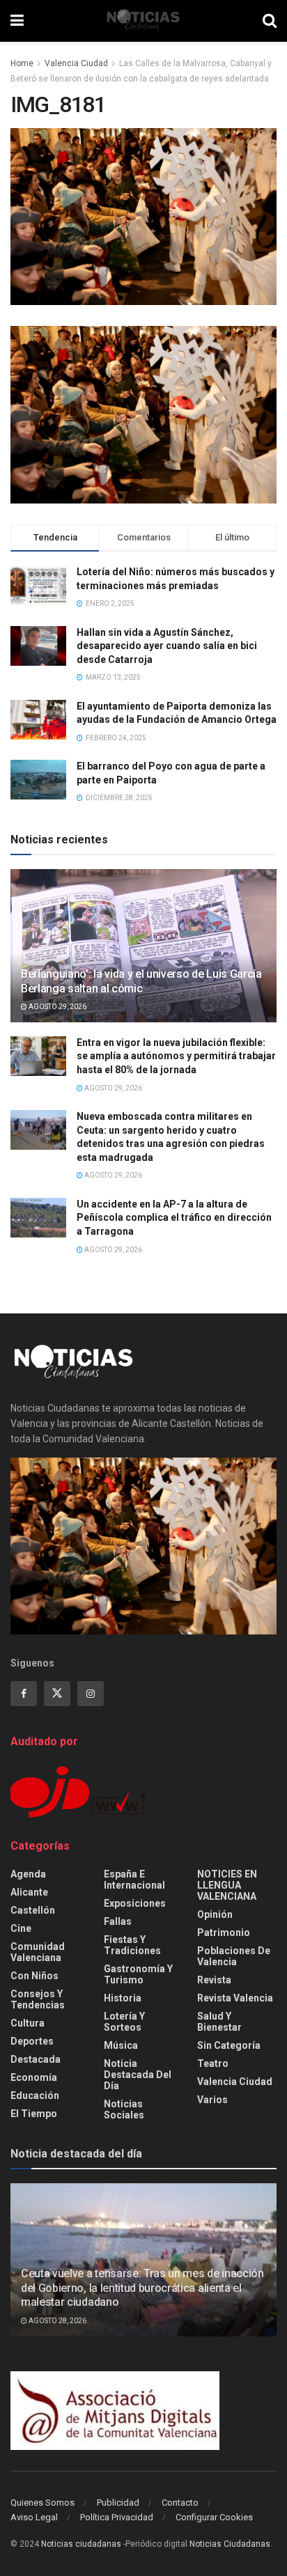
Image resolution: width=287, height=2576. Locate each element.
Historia (123, 1998)
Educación (35, 2095)
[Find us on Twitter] (57, 1694)
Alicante (29, 1892)
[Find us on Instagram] (91, 1694)
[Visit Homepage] (143, 21)
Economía (34, 2077)
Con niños (34, 1976)
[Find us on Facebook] (24, 1694)
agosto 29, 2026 (57, 1007)
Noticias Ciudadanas (230, 2544)
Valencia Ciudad (76, 63)
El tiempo (34, 2114)
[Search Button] (270, 21)
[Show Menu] (17, 21)
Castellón (33, 1910)
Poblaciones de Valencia (234, 1956)
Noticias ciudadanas (81, 2544)
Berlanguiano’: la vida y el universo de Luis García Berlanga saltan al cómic (141, 981)
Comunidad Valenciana (38, 1952)
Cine (21, 1928)
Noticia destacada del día (138, 2075)
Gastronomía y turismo (138, 1974)
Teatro (213, 2063)
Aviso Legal (34, 2517)
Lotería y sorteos (124, 2022)
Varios (212, 2100)
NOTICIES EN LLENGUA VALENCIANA (227, 1885)
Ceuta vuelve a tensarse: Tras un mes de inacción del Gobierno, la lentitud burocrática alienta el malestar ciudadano (142, 2288)
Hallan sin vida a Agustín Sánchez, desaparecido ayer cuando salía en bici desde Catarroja (167, 646)
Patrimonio (224, 1933)
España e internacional (134, 1880)
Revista (214, 1980)
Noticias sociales (124, 2109)
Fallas (118, 1921)
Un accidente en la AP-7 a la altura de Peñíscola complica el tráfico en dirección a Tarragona (174, 1218)
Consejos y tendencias (38, 1999)
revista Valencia (235, 1998)
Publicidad (118, 2503)
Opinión (215, 1914)
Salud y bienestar (219, 2022)
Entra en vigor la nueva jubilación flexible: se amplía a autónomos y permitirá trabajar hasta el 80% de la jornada (176, 1056)
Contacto (180, 2503)
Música (121, 2045)
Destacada (36, 2059)
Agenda (28, 1874)
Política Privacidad (117, 2517)
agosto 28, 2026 (57, 2321)
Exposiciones (135, 1903)
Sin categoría (229, 2045)
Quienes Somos (42, 2503)
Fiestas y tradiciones (132, 1945)
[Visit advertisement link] (143, 415)
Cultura (28, 2023)
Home (22, 63)
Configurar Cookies (214, 2517)
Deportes (32, 2041)
